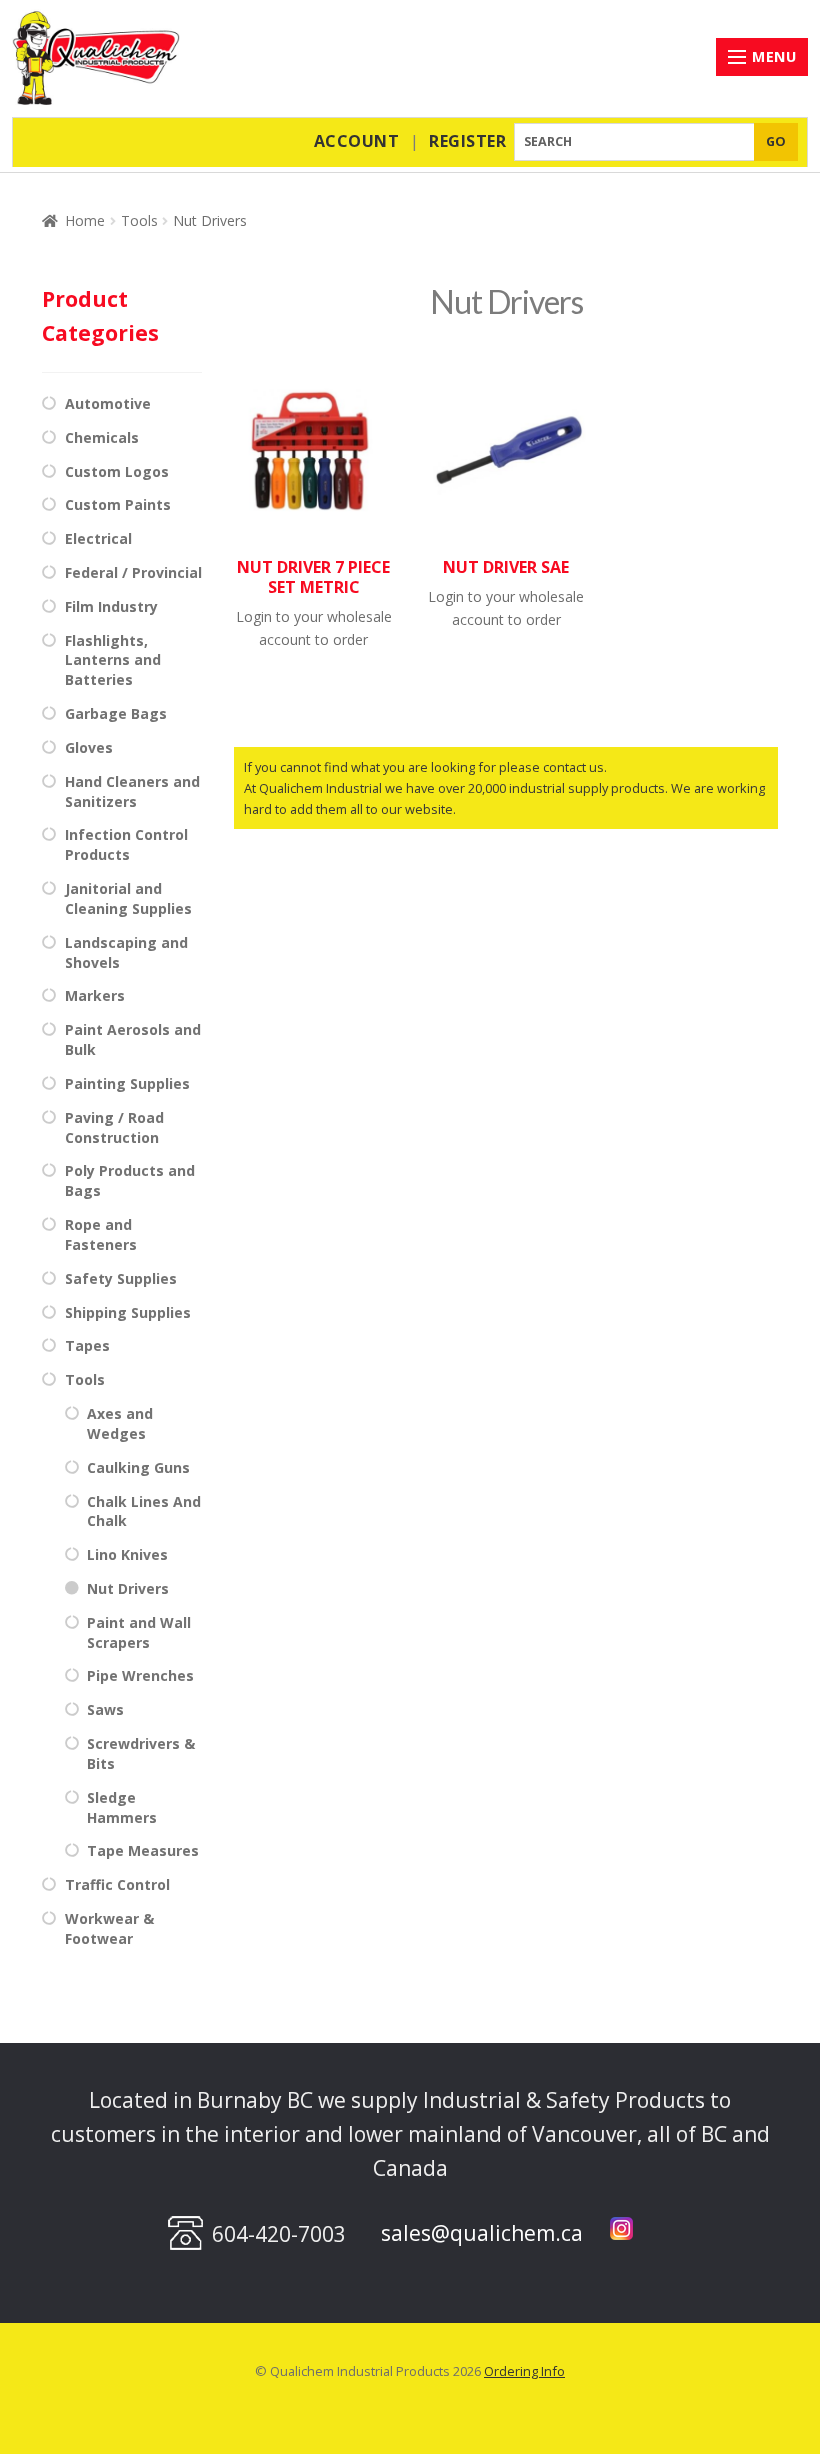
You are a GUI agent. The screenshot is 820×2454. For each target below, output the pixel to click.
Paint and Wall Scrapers (139, 1632)
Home (85, 220)
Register (467, 141)
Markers (95, 995)
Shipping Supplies (128, 1312)
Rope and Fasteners (101, 1234)
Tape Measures (143, 1850)
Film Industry (111, 606)
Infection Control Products (126, 844)
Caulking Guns (138, 1467)
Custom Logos (117, 471)
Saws (105, 1709)
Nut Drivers (128, 1588)
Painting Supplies (127, 1083)
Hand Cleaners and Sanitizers (132, 791)
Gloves (89, 747)
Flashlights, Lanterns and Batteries (113, 660)
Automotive (108, 403)
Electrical (98, 538)
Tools (139, 220)
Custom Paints (118, 504)
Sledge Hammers (122, 1807)
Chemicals (102, 437)
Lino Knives (127, 1554)
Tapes (87, 1345)
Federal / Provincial (133, 572)
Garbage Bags (116, 713)
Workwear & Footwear (109, 1928)
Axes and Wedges (120, 1423)
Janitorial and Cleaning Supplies (128, 898)
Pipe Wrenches (140, 1675)
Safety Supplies (121, 1278)
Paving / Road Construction (114, 1127)
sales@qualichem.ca (482, 2233)
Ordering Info (524, 2371)
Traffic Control (117, 1884)
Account (357, 141)
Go (776, 141)
